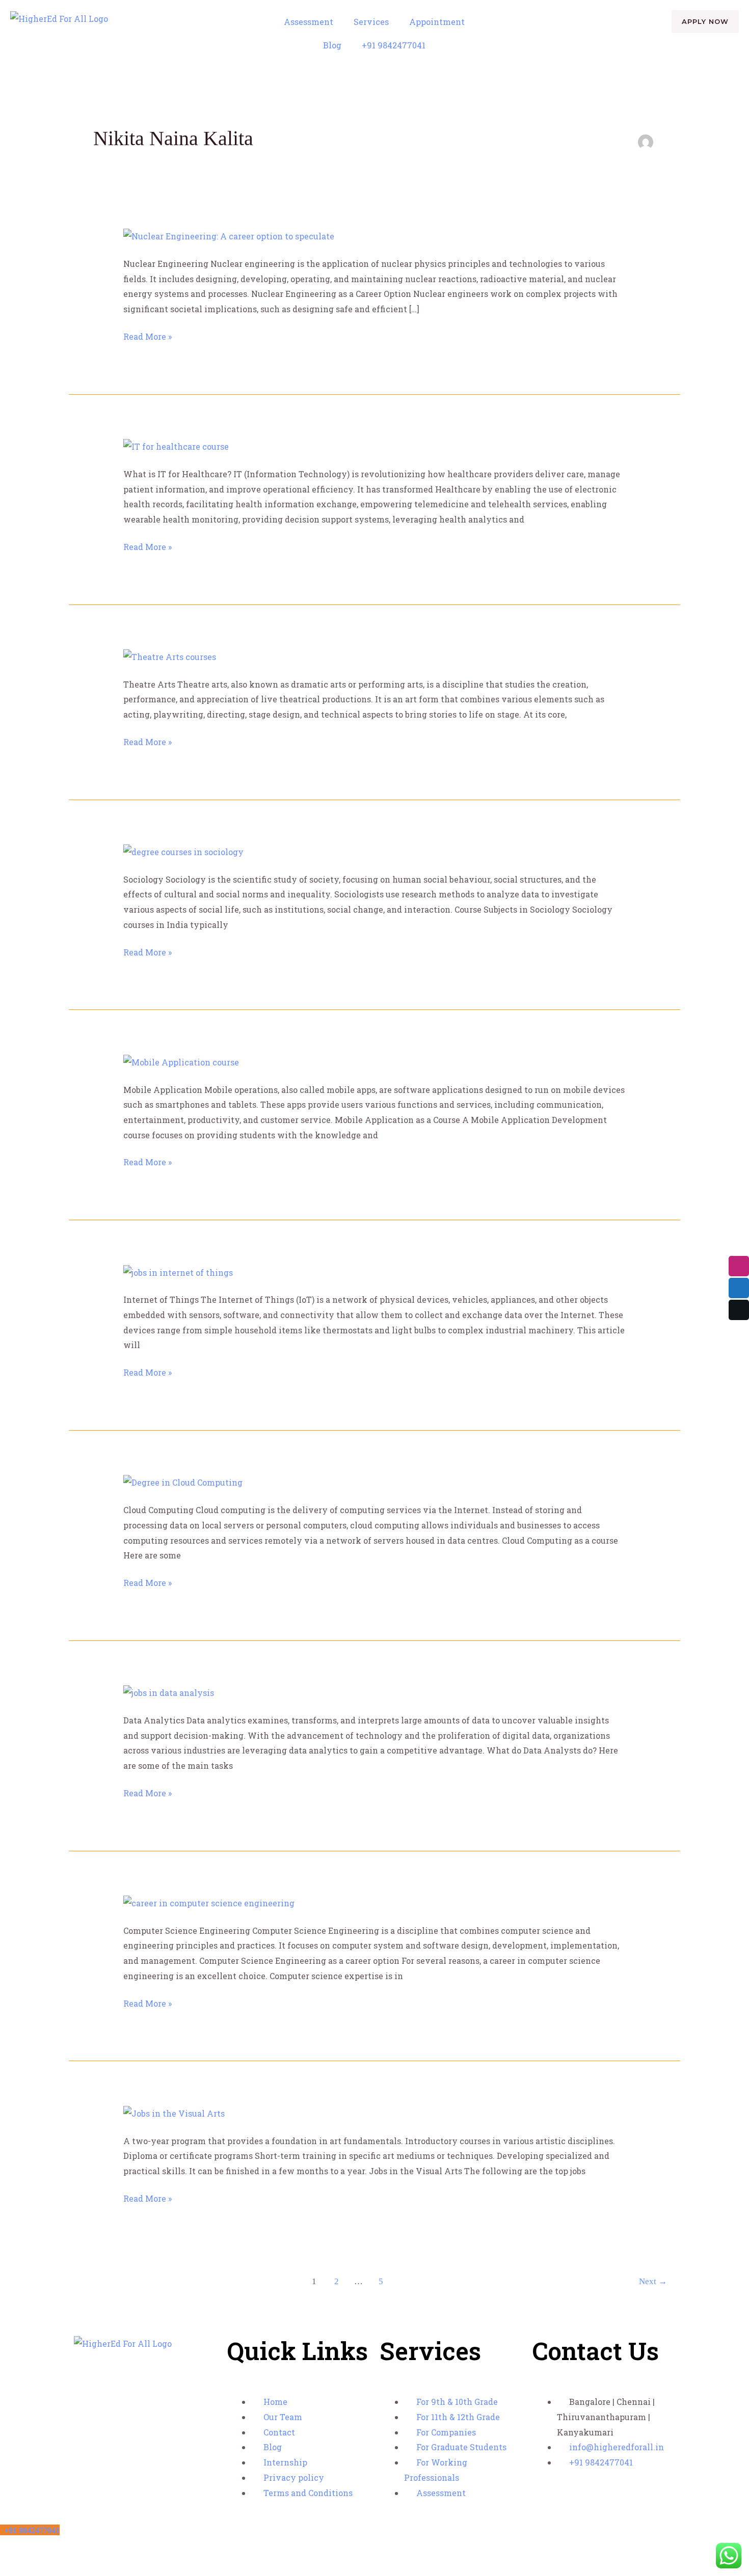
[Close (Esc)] (77, 2549)
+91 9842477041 (394, 45)
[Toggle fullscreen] (33, 2549)
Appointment (437, 22)
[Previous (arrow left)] (10, 2568)
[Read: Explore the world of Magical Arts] (170, 656)
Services (371, 22)
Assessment (309, 22)
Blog (332, 45)
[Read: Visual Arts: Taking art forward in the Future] (174, 2112)
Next (653, 2281)
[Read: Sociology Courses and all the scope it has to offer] (183, 851)
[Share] (55, 2549)
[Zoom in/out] (10, 2549)
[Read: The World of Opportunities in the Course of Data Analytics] (169, 1692)
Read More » (148, 335)
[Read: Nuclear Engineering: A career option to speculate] (229, 235)
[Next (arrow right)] (33, 2568)
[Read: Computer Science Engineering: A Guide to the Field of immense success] (209, 1902)
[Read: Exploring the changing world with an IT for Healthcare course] (176, 445)
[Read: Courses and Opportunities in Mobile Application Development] (181, 1061)
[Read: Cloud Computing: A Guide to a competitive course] (183, 1482)
